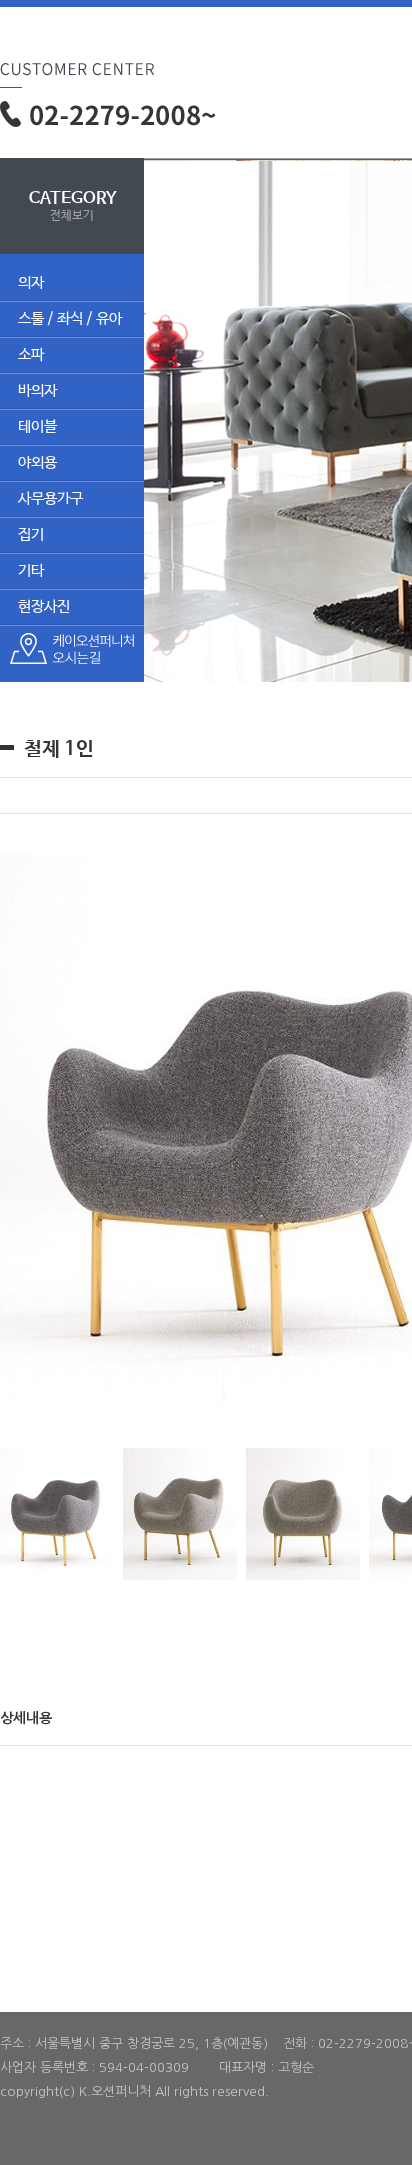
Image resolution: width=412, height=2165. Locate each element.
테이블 (37, 426)
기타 (31, 570)
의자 (31, 282)
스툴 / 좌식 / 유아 (70, 318)
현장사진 (44, 606)
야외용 (37, 462)
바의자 (37, 390)
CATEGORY (72, 206)
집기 (31, 534)
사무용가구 (50, 498)
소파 (31, 354)
